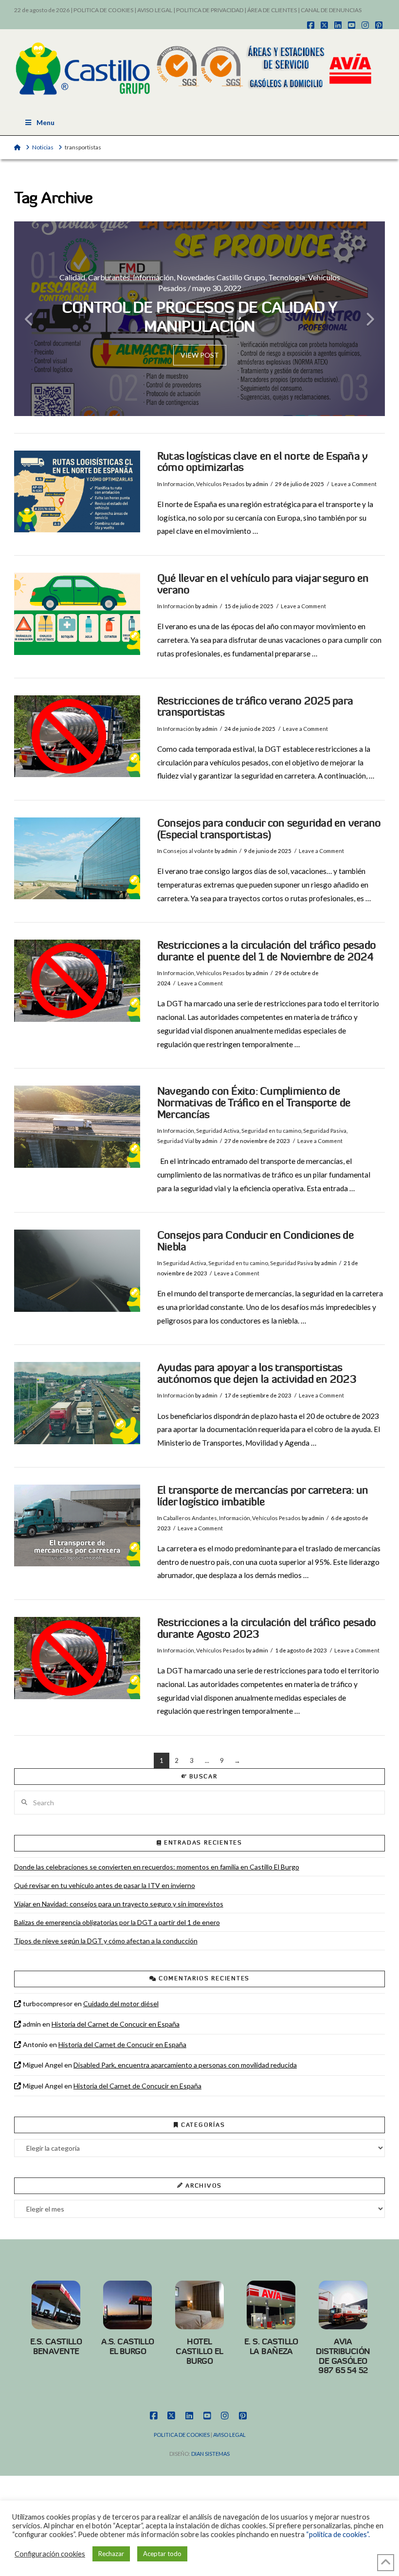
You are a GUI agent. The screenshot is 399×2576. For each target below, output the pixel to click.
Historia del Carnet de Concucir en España (116, 2024)
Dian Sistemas (210, 2454)
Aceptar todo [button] (162, 2554)
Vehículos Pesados (220, 484)
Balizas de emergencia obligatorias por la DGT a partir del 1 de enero (117, 1922)
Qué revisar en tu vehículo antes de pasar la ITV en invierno (105, 1885)
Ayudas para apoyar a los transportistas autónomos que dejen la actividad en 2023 (257, 1373)
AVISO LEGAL (155, 10)
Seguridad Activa (218, 1131)
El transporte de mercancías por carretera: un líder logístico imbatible (263, 1496)
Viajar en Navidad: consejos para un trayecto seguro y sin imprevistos (119, 1904)
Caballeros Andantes (190, 1518)
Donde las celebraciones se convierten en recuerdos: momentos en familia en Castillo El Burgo (157, 1867)
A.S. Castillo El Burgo (128, 2346)
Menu (45, 122)
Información (179, 484)
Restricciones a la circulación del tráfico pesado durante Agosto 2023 (266, 1628)
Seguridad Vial (176, 1141)
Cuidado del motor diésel (121, 2004)
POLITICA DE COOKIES (103, 10)
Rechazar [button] (111, 2554)
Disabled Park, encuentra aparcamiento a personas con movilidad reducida (185, 2065)
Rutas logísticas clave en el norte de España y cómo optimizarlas (262, 462)
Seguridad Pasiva (325, 1131)
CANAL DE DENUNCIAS (331, 10)
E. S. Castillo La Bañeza (271, 2346)
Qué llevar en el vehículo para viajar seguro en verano (263, 584)
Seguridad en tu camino (271, 1131)
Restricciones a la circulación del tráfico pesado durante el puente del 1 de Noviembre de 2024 (266, 951)
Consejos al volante (188, 851)
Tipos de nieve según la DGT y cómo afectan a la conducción (106, 1941)
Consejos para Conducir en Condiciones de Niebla (255, 1241)
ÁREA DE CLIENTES (272, 10)
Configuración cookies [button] (50, 2554)
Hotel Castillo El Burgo (199, 2351)
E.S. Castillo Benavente (56, 2346)
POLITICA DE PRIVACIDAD (210, 10)
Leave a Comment (354, 484)
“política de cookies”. (338, 2534)
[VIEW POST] (77, 492)
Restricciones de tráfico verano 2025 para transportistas (255, 707)
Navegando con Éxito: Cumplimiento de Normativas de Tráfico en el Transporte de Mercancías (254, 1103)
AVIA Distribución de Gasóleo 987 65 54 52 (343, 2356)
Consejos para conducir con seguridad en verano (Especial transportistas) (269, 829)
